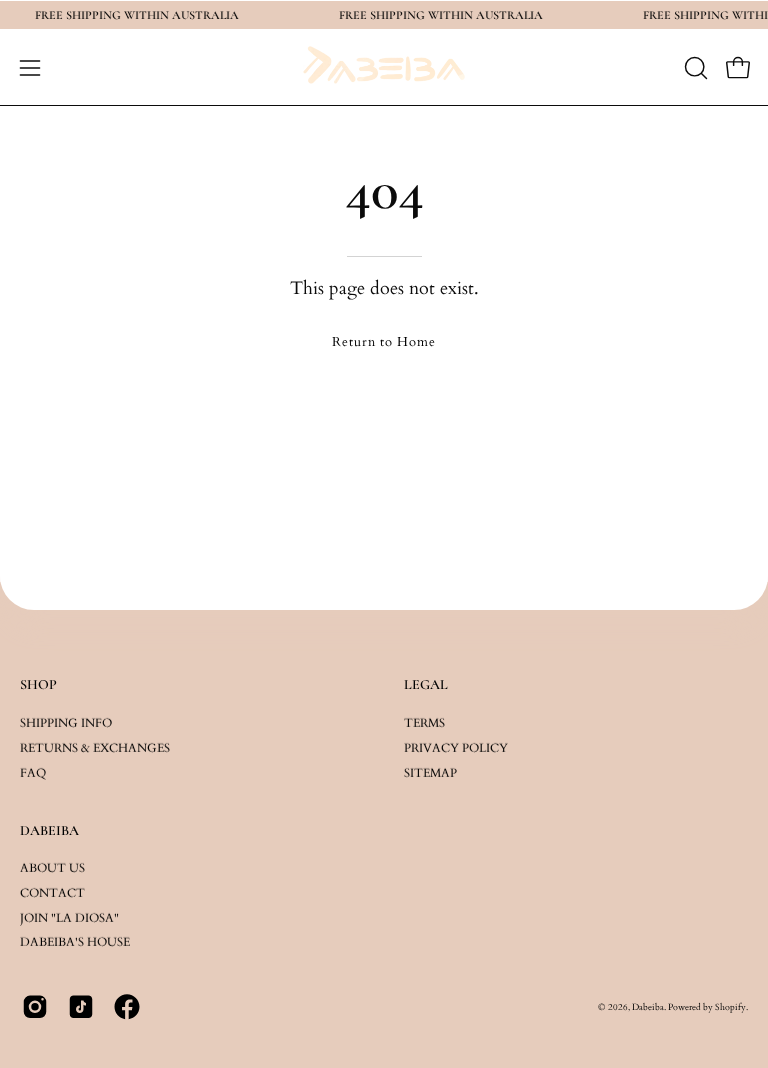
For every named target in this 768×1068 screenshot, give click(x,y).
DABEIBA (49, 830)
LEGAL (426, 684)
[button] (694, 68)
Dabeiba (648, 1007)
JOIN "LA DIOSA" (69, 918)
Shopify (730, 1007)
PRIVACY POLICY (456, 747)
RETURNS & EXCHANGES (95, 747)
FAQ (33, 772)
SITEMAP (430, 772)
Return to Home (383, 342)
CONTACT (52, 893)
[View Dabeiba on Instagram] (35, 1007)
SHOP (38, 684)
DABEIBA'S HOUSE (75, 943)
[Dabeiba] (384, 67)
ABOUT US (52, 868)
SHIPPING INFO (66, 722)
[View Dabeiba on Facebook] (127, 1007)
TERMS (424, 722)
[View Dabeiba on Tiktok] (81, 1007)
